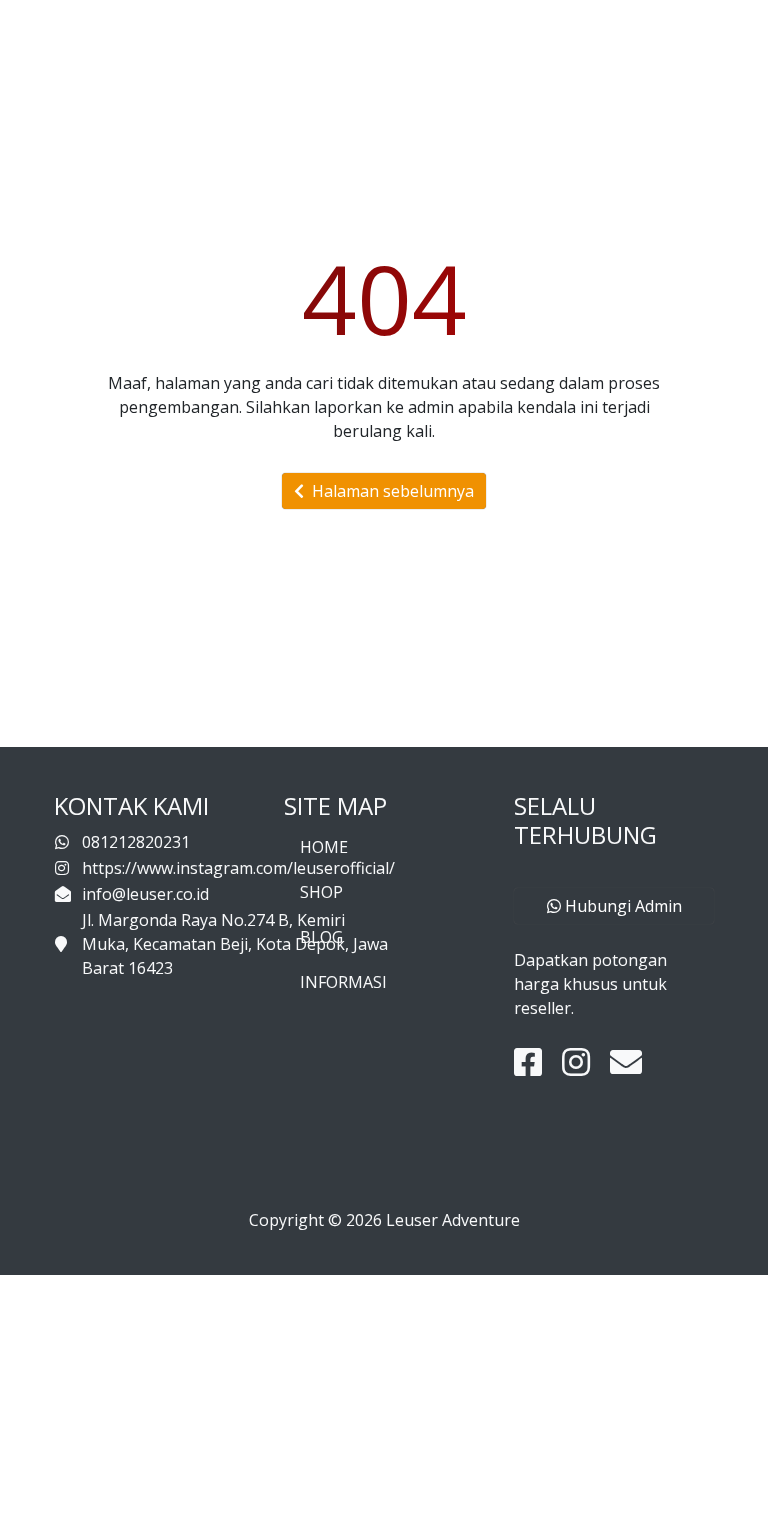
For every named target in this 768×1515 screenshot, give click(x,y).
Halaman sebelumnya (389, 491)
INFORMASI (343, 982)
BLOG (321, 937)
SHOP (321, 892)
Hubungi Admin (621, 906)
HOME (324, 847)
